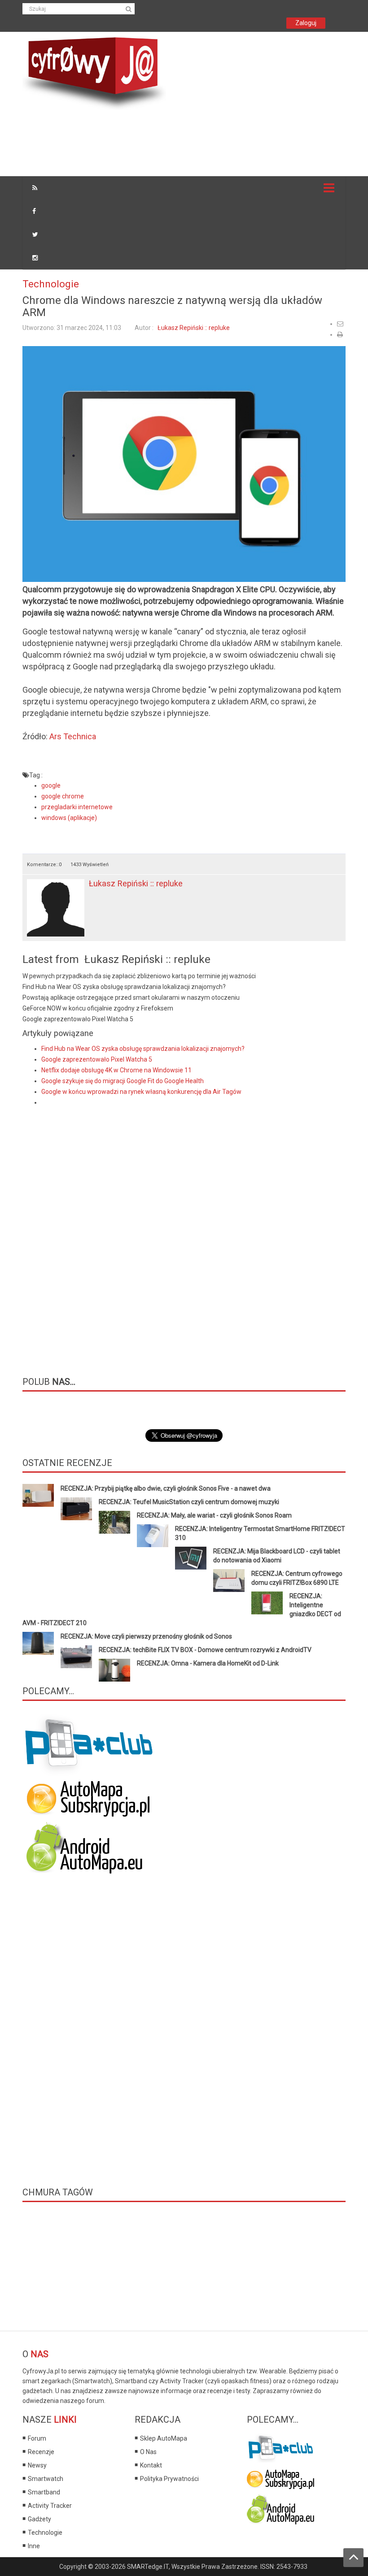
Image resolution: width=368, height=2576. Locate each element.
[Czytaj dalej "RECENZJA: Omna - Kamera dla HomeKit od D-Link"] (114, 1670)
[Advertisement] (186, 144)
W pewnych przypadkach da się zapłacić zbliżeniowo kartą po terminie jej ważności (139, 976)
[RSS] (35, 188)
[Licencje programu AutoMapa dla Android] (280, 2508)
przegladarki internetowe (77, 807)
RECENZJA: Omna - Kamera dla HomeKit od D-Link (208, 1663)
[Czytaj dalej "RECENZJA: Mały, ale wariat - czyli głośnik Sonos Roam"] (114, 1522)
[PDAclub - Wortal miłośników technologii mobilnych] (280, 2446)
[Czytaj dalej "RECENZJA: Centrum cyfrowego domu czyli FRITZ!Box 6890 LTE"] (229, 1581)
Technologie (51, 284)
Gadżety (39, 2519)
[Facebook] (34, 211)
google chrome (63, 796)
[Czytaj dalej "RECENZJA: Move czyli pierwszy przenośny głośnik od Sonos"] (38, 1643)
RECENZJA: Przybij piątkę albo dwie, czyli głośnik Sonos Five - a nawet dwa (166, 1488)
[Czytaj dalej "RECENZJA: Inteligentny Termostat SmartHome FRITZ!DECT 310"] (153, 1536)
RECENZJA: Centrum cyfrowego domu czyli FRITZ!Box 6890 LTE (297, 1578)
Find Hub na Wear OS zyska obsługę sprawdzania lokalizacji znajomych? (124, 987)
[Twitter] (35, 234)
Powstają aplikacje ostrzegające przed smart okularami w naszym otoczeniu (131, 997)
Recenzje (41, 2452)
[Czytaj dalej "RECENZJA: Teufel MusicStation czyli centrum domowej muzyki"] (76, 1509)
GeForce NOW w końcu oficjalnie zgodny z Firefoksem (98, 1008)
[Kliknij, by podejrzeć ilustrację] (184, 464)
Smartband (44, 2492)
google (51, 785)
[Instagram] (35, 258)
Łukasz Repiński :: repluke (194, 328)
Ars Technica (73, 736)
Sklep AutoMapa (164, 2438)
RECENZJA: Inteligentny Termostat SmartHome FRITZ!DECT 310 (260, 1533)
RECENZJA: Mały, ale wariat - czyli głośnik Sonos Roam (214, 1515)
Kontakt (151, 2465)
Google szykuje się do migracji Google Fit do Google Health (123, 1081)
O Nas (148, 2452)
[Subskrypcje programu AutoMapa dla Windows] (280, 2477)
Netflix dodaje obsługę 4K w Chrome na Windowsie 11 (116, 1070)
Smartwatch (46, 2479)
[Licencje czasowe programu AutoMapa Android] (89, 1848)
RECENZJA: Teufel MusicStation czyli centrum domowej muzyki (189, 1502)
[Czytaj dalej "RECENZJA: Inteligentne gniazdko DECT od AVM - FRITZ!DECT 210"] (267, 1603)
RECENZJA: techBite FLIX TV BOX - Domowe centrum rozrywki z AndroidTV (205, 1650)
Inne (34, 2546)
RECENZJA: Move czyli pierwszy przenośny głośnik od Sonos (146, 1636)
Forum (37, 2438)
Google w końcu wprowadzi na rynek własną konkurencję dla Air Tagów (141, 1092)
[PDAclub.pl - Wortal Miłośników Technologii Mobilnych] (90, 1745)
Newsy (37, 2465)
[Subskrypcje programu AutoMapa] (89, 1798)
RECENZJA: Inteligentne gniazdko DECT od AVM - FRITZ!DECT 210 (182, 1609)
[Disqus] (184, 1234)
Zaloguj (306, 23)
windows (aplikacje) (69, 818)
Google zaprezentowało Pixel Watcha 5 (78, 1019)
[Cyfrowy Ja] (94, 73)
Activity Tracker (50, 2506)
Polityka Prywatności (169, 2479)
